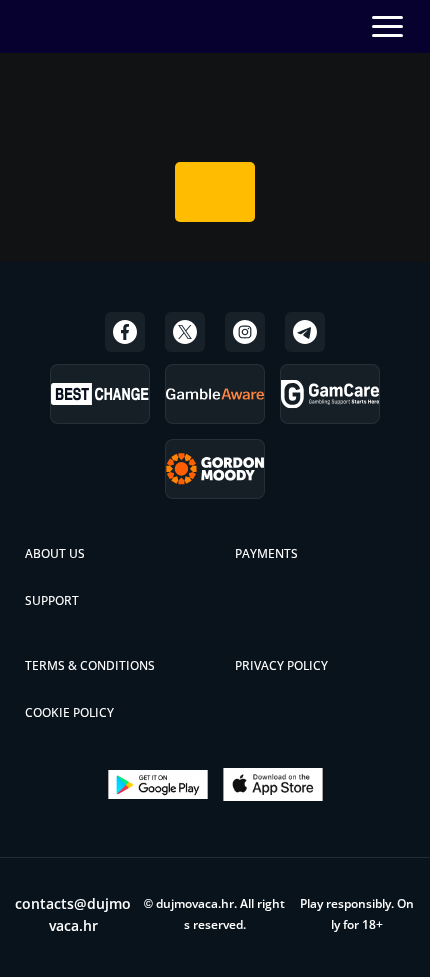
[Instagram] (245, 332)
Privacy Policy (281, 665)
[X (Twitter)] (185, 332)
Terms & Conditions (90, 665)
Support (52, 600)
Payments (266, 553)
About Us (55, 553)
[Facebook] (125, 332)
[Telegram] (305, 332)
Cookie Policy (69, 712)
